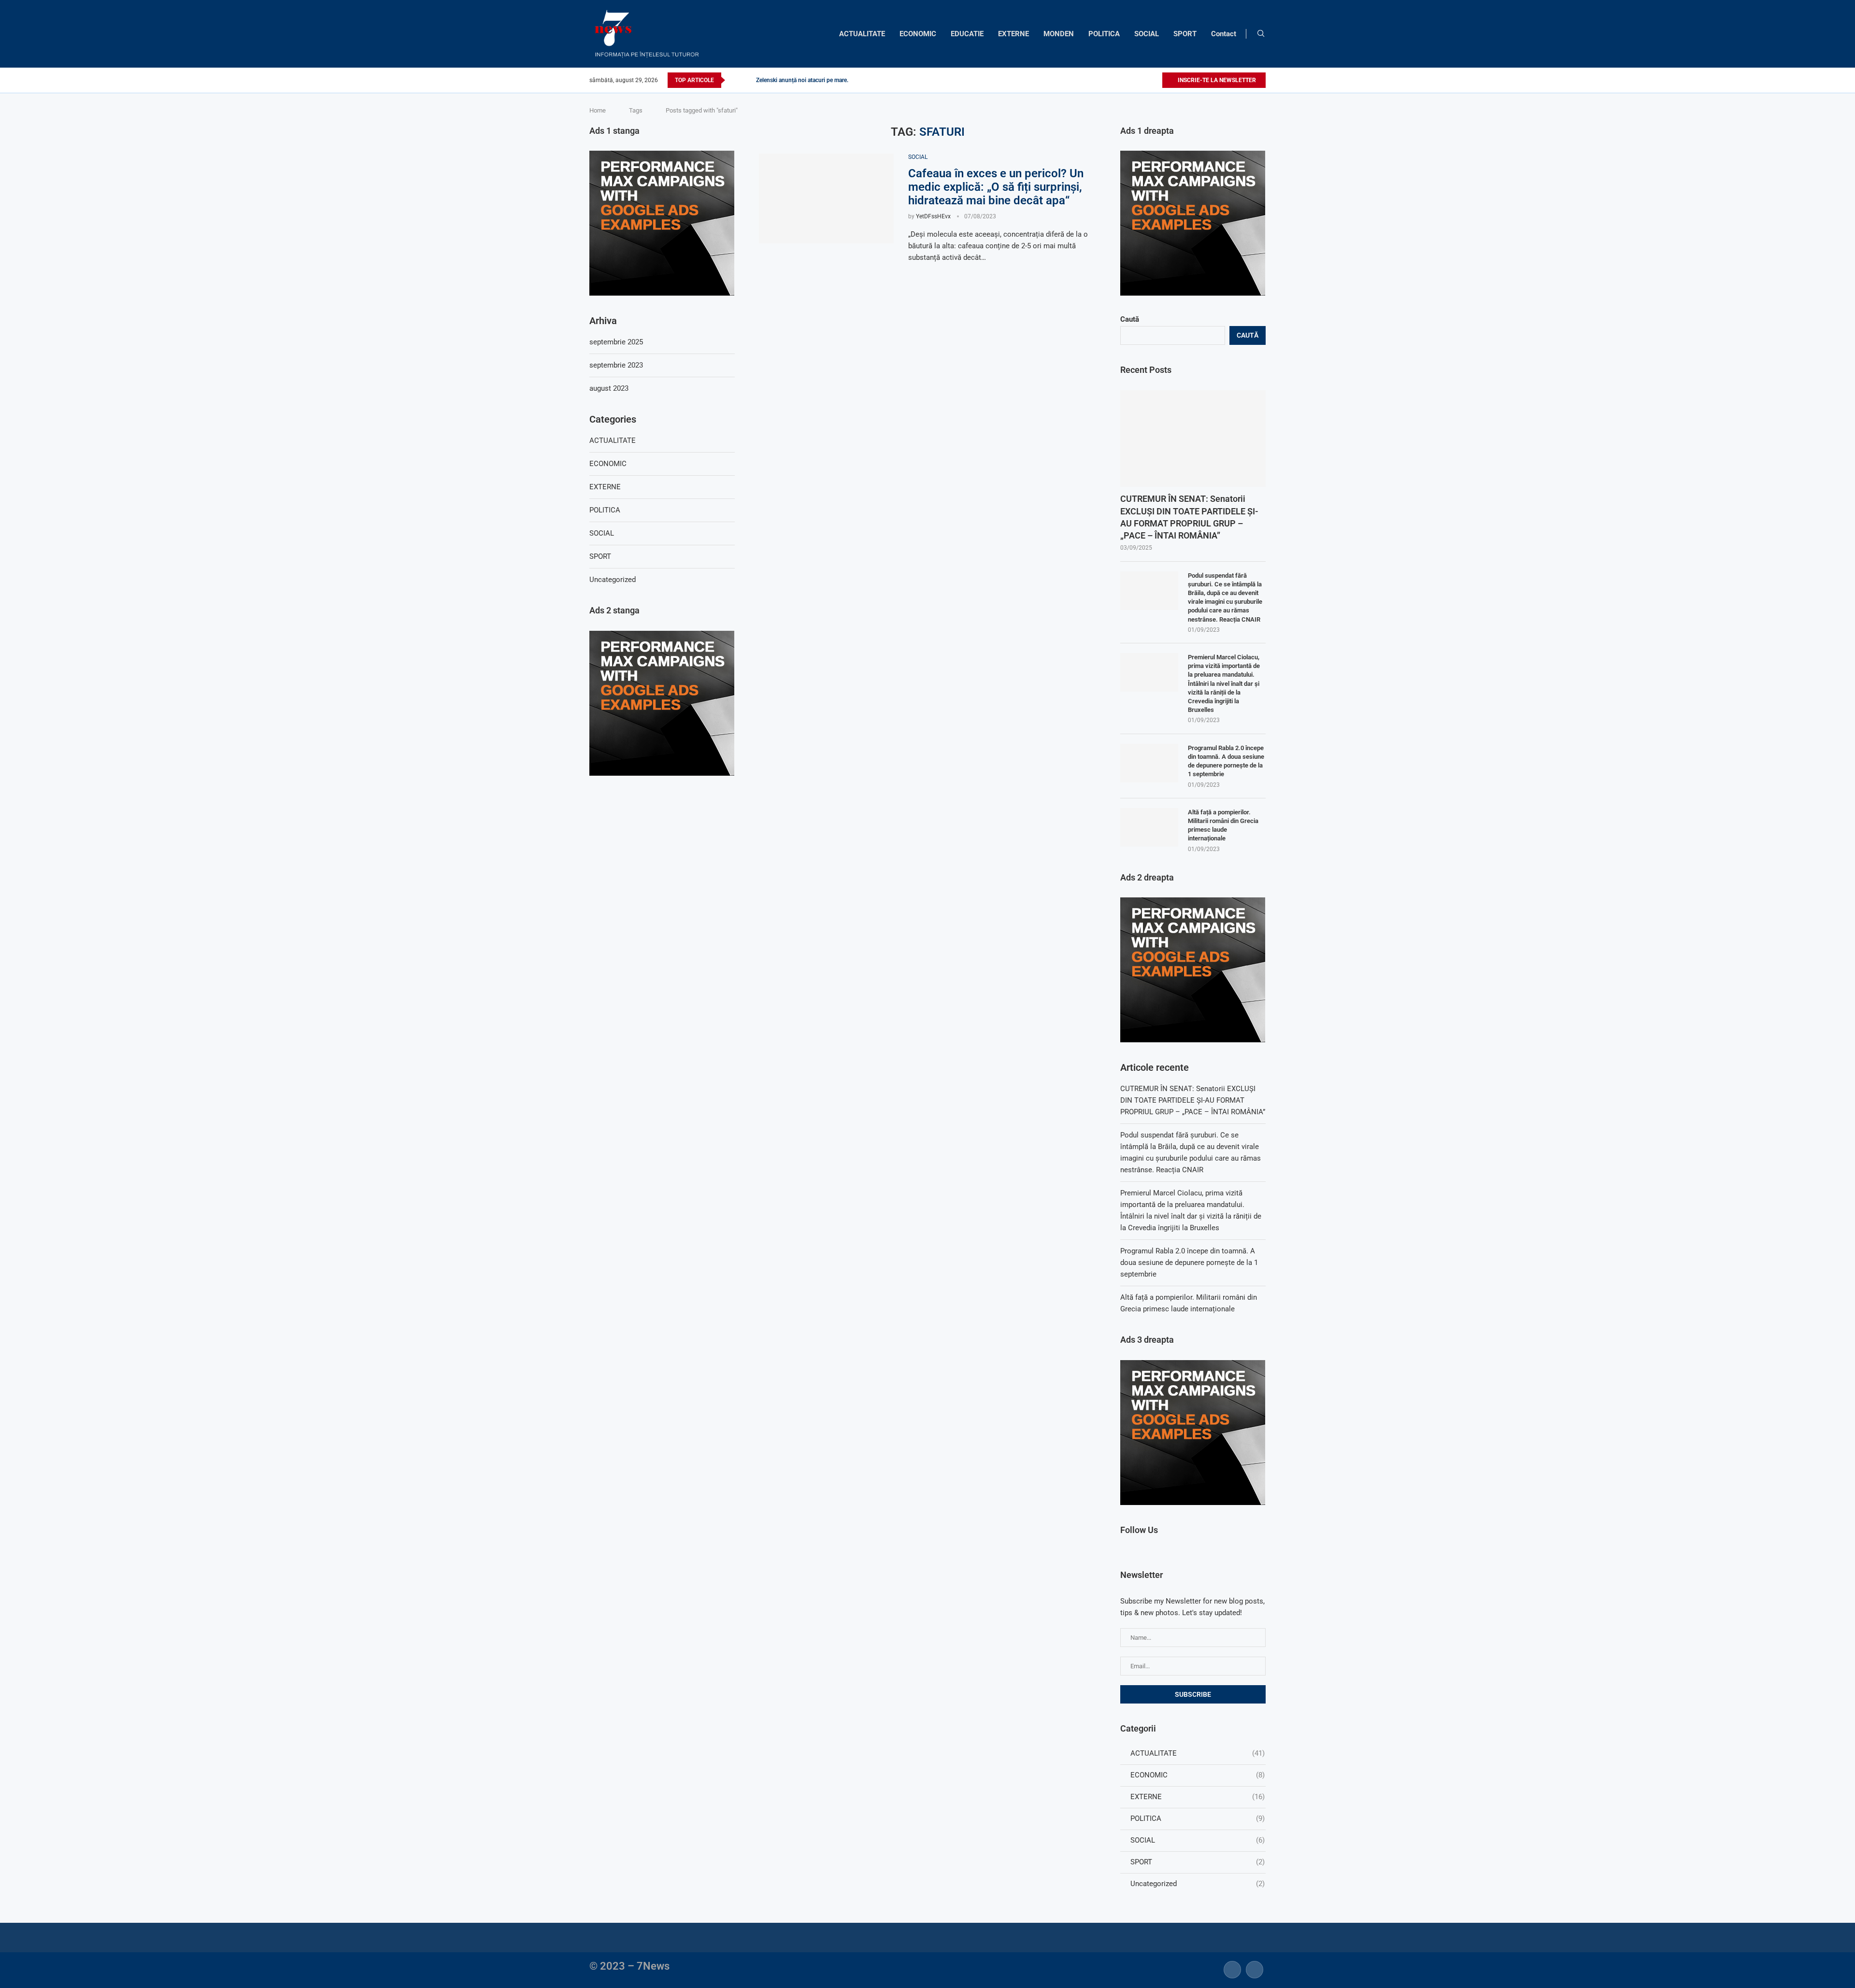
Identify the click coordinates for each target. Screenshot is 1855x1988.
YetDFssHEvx (933, 216)
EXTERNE (1013, 34)
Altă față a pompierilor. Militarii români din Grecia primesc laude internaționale (1223, 825)
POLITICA (1104, 34)
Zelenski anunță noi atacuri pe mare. (802, 80)
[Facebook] (1132, 80)
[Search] (1261, 34)
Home (598, 110)
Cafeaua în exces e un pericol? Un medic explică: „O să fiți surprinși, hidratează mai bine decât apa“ (996, 187)
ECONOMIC (918, 34)
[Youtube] (1154, 80)
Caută (1130, 319)
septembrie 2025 (616, 342)
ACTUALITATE (862, 34)
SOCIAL (1147, 34)
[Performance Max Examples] (1193, 155)
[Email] (1255, 1969)
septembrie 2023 (616, 365)
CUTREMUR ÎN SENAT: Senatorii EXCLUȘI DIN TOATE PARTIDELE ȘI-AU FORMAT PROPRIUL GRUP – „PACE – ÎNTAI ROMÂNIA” (1189, 517)
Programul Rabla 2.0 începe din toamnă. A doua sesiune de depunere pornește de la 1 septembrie (1226, 761)
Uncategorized (1198, 1884)
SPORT (1185, 34)
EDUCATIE (967, 34)
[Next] (747, 80)
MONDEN (1059, 34)
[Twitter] (1143, 80)
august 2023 (609, 388)
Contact (1224, 34)
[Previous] (734, 80)
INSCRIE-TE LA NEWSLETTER (1216, 80)
